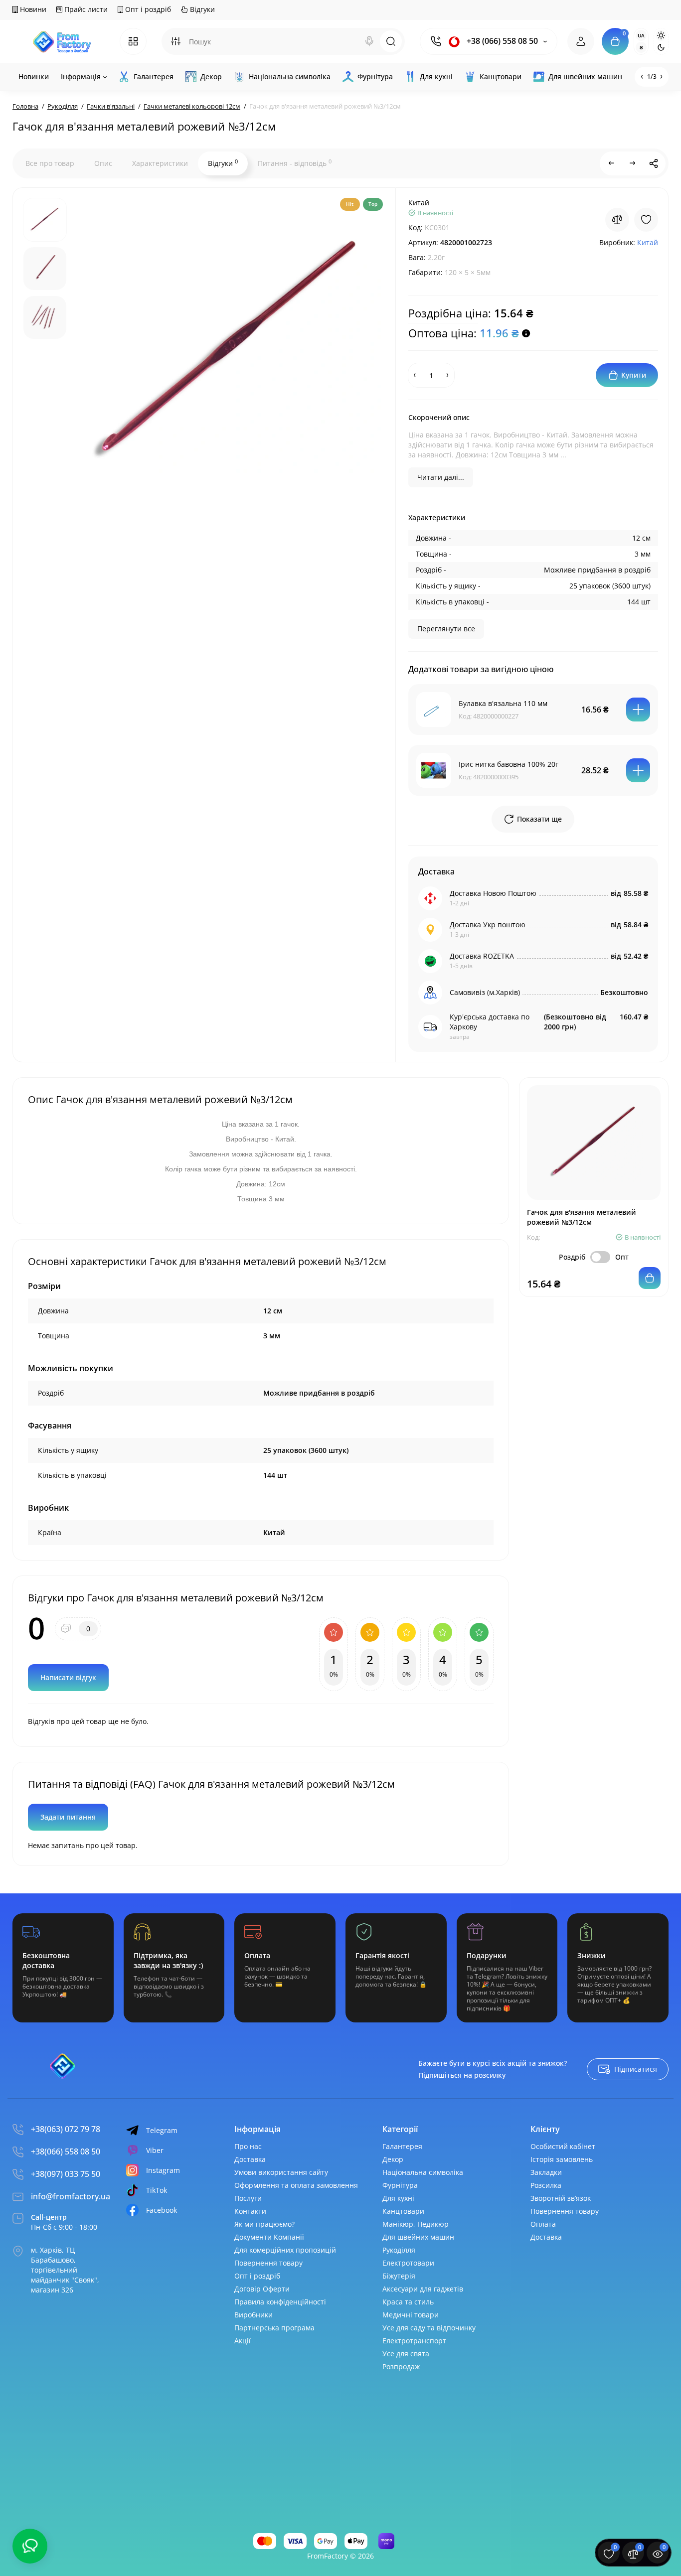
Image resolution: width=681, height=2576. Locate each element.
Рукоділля (399, 2250)
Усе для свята (406, 2354)
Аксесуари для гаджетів (423, 2289)
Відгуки (201, 9)
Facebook (162, 2210)
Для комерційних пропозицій (285, 2250)
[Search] (369, 41)
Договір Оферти (262, 2289)
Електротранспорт (414, 2341)
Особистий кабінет (563, 2146)
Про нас (248, 2146)
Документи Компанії (269, 2237)
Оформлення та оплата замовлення (296, 2185)
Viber (155, 2150)
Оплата (543, 2224)
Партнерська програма (274, 2328)
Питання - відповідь (295, 163)
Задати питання (68, 1817)
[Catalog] (133, 41)
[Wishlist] (646, 220)
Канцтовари (403, 2211)
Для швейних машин (418, 2237)
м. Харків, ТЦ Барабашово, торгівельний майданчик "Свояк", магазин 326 (65, 2270)
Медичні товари (411, 2315)
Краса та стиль (408, 2302)
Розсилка (546, 2185)
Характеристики (160, 163)
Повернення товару (268, 2263)
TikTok (157, 2190)
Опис (103, 163)
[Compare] (617, 220)
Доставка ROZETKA (482, 956)
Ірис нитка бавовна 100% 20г (509, 764)
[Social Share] (654, 163)
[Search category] (175, 41)
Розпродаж (401, 2366)
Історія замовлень (562, 2159)
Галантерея (402, 2146)
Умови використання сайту (281, 2172)
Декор (393, 2159)
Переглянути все (446, 629)
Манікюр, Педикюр (416, 2224)
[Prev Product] (612, 163)
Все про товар (50, 163)
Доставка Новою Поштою (493, 893)
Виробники (254, 2315)
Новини (32, 9)
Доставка (250, 2159)
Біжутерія (399, 2276)
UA (641, 35)
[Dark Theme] (661, 47)
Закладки (546, 2172)
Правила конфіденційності (280, 2302)
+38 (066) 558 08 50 (501, 41)
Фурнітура (400, 2185)
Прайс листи (85, 9)
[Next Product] (633, 163)
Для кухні (398, 2198)
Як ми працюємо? (264, 2224)
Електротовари (408, 2263)
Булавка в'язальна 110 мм (503, 703)
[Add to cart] (638, 710)
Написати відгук (68, 1677)
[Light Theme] (661, 35)
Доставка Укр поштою (488, 925)
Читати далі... (441, 477)
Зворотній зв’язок (561, 2198)
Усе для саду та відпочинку (429, 2328)
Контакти (250, 2211)
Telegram (162, 2130)
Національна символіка (423, 2172)
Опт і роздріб (147, 9)
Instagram (163, 2170)
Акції (243, 2341)
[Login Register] (581, 41)
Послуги (248, 2198)
